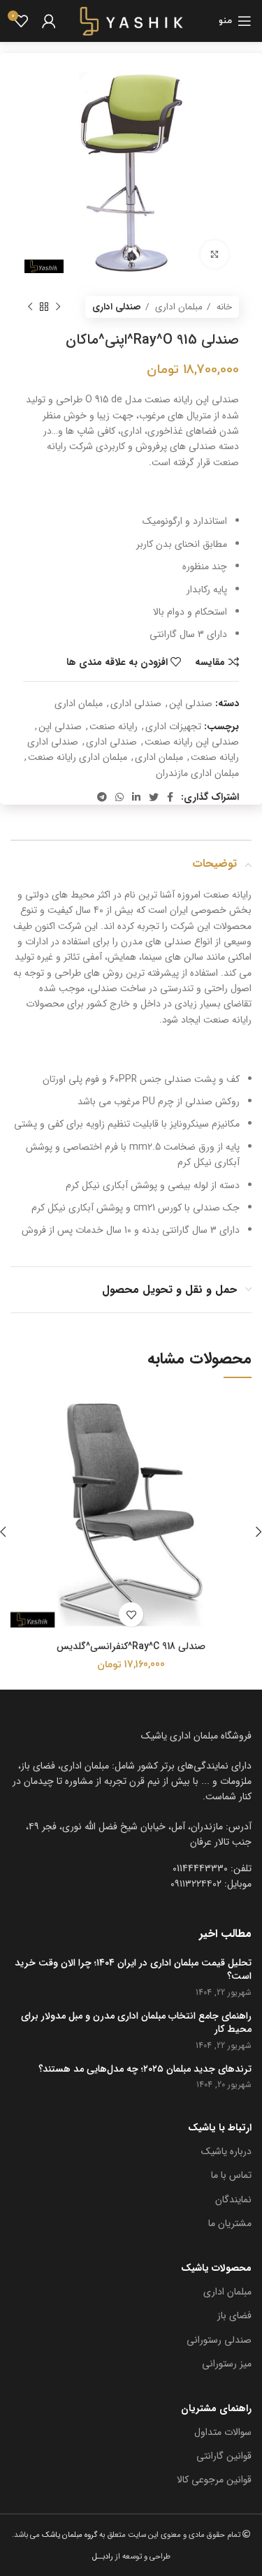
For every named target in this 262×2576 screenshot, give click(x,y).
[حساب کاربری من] (49, 21)
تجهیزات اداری (173, 726)
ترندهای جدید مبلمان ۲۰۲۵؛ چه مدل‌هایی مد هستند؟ (145, 2070)
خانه (223, 307)
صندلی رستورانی (219, 2340)
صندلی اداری (117, 307)
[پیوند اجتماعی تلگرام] (102, 797)
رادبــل (103, 2556)
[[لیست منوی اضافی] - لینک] (131, 1835)
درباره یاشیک (226, 2151)
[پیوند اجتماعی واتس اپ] (119, 797)
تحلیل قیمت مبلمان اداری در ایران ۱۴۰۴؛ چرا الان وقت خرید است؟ (133, 1970)
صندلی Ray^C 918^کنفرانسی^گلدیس (131, 1646)
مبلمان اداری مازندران (197, 773)
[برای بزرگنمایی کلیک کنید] (214, 254)
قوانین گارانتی (224, 2456)
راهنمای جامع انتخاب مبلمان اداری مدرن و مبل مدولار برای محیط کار (136, 2023)
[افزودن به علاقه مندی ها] (131, 1615)
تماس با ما (231, 2175)
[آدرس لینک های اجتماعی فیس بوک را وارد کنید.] (170, 797)
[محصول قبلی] (58, 307)
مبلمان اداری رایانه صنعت (78, 757)
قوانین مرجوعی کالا (214, 2480)
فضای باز (234, 2315)
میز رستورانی (227, 2364)
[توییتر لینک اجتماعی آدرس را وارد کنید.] (154, 797)
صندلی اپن (191, 703)
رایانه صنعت (114, 726)
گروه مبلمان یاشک (68, 2535)
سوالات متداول (223, 2432)
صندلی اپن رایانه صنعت (192, 742)
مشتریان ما (230, 2223)
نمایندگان (233, 2200)
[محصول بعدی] (30, 307)
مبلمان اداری (177, 307)
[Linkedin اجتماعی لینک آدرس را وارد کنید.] (136, 797)
